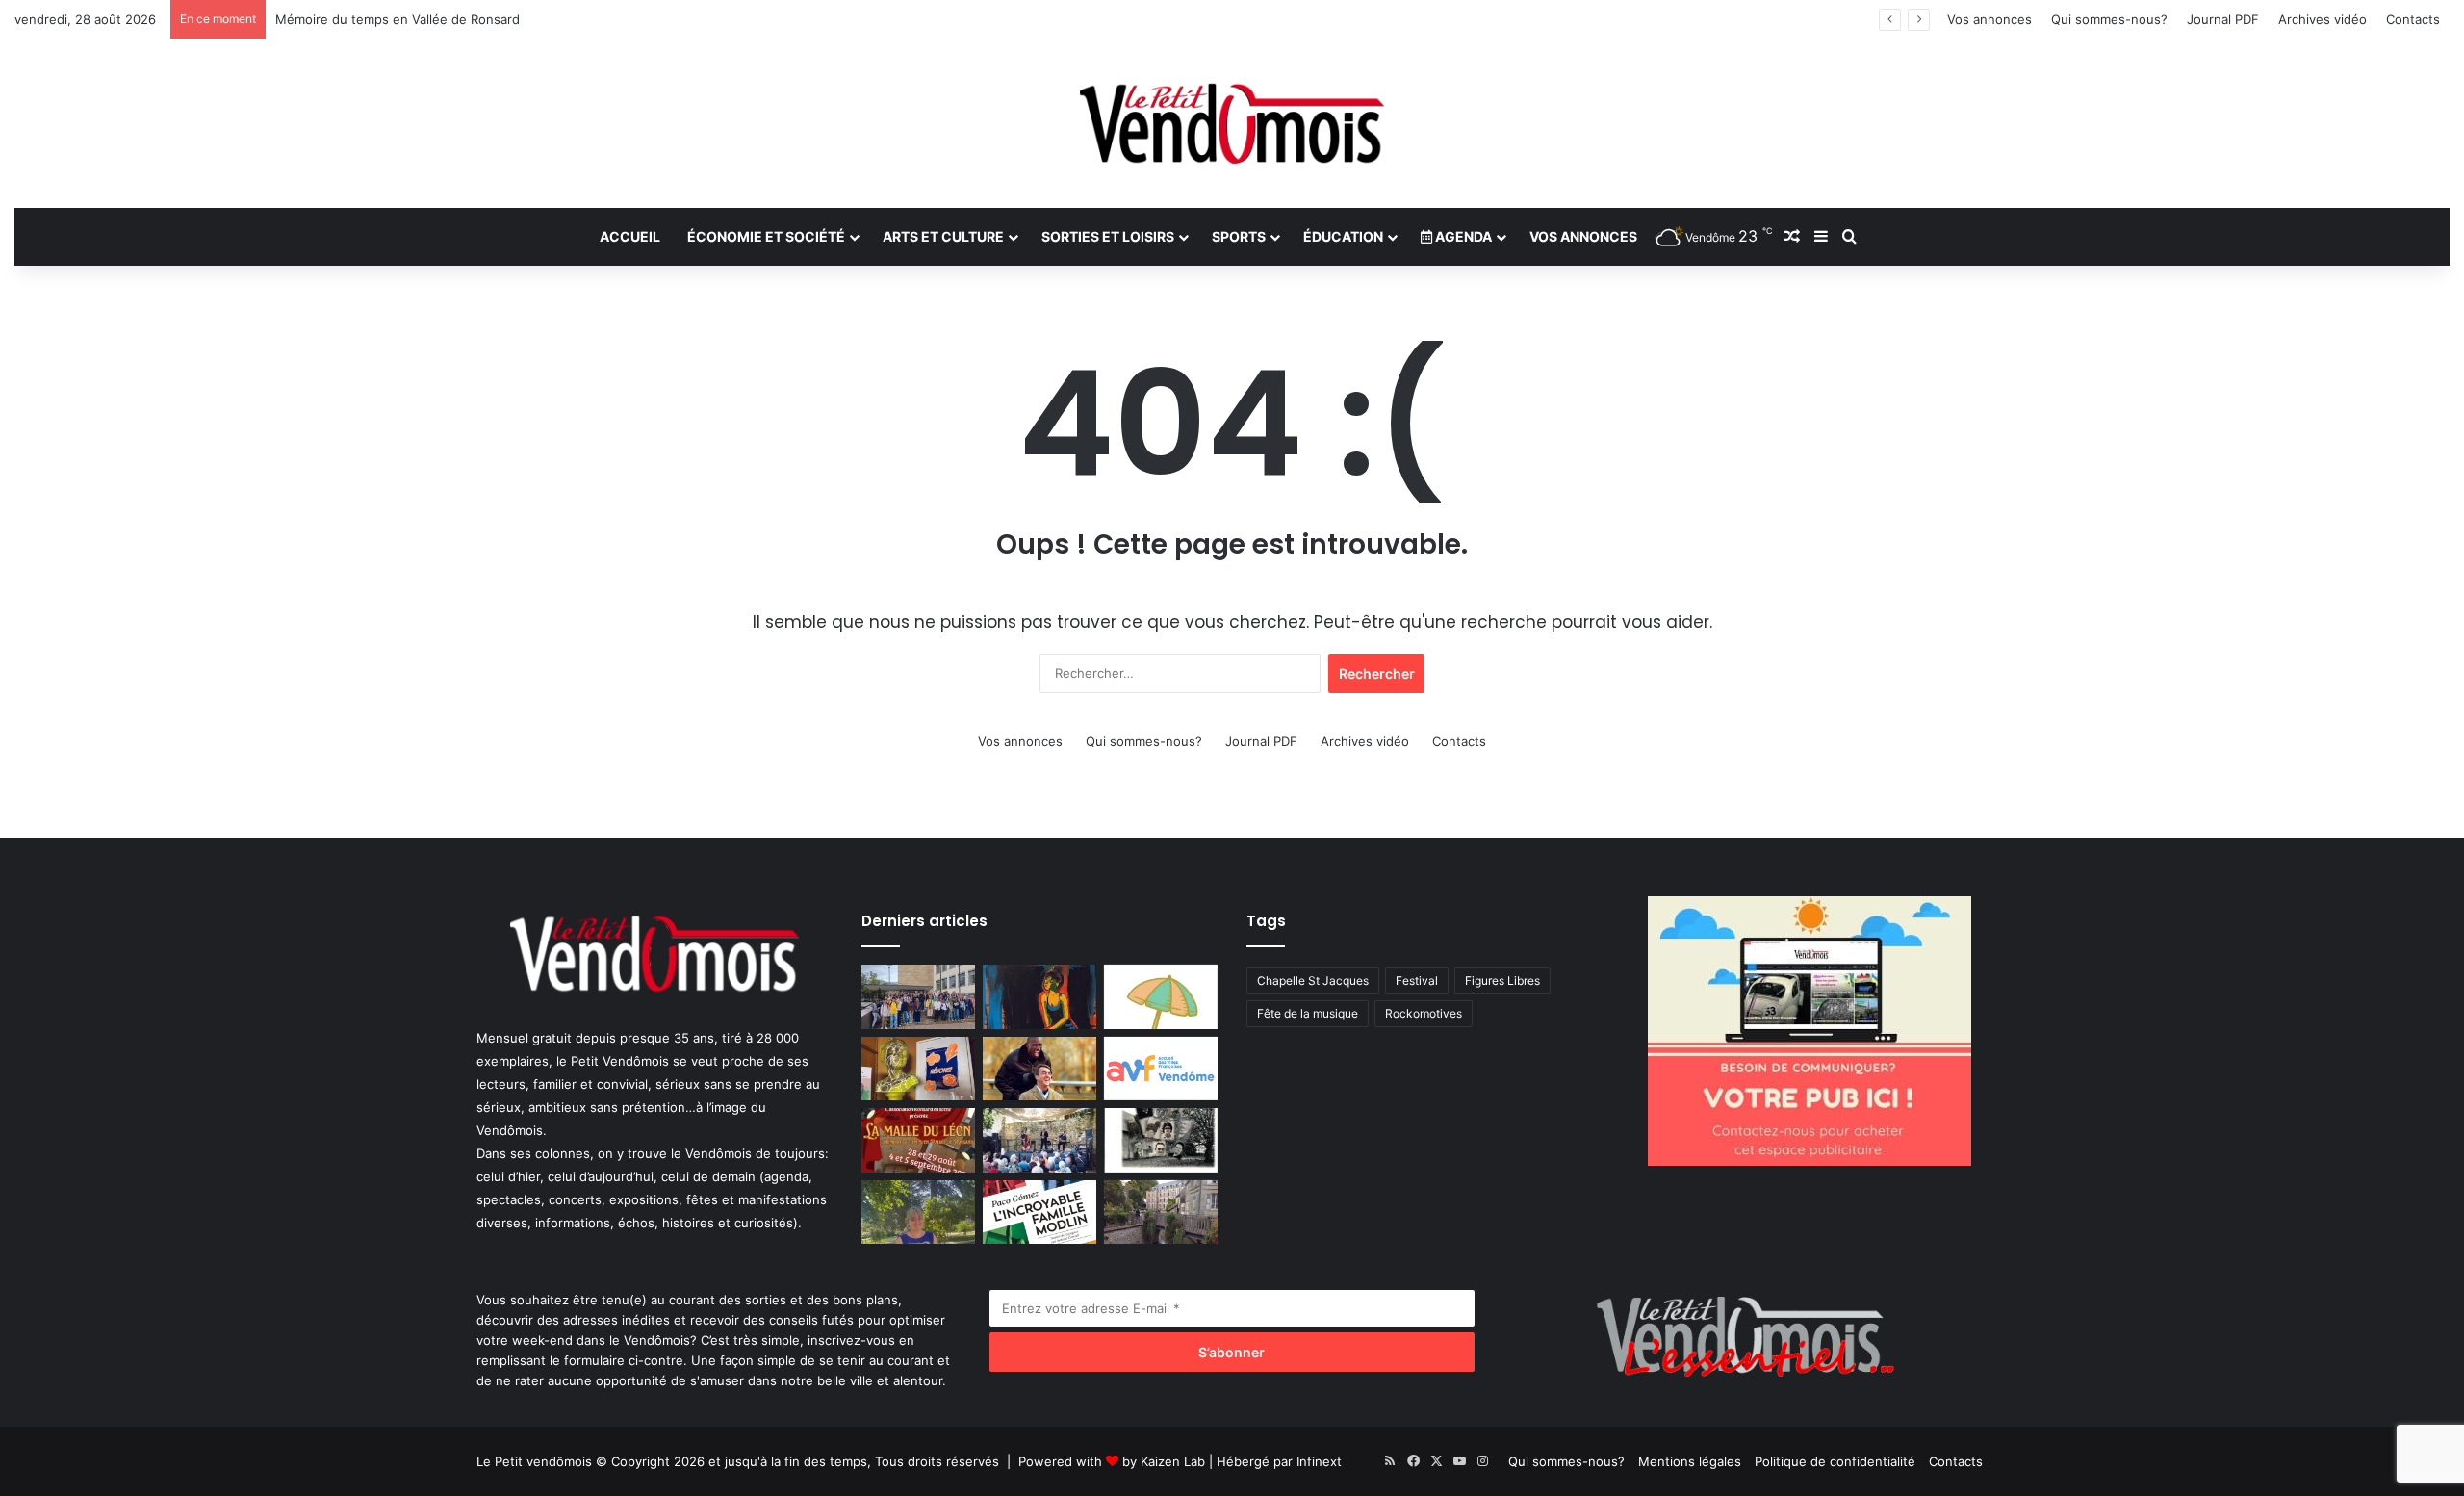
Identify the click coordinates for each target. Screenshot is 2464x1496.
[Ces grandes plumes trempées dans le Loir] (1161, 1212)
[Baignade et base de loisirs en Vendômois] (1161, 997)
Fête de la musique (1308, 1013)
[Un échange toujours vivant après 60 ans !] (918, 997)
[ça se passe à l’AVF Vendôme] (1161, 1069)
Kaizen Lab (1173, 1461)
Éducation (1343, 236)
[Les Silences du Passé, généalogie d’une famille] (1161, 1140)
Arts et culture (943, 236)
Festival (1417, 980)
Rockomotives (1424, 1013)
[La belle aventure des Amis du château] (1039, 1140)
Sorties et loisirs (1108, 236)
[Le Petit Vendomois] (1232, 124)
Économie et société (766, 236)
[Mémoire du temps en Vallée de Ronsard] (918, 1140)
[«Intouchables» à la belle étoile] (1039, 1069)
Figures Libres (1502, 980)
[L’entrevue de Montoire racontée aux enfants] (918, 1212)
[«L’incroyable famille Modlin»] (1039, 1212)
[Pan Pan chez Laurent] (918, 1069)
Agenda (1462, 236)
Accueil (630, 236)
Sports (1239, 236)
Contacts (2413, 19)
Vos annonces (1989, 19)
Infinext (1319, 1461)
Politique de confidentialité (1835, 1461)
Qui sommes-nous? (2109, 19)
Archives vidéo (2323, 19)
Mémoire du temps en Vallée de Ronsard (398, 19)
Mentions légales (1690, 1461)
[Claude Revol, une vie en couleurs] (1039, 997)
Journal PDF (2223, 19)
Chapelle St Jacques (1313, 980)
